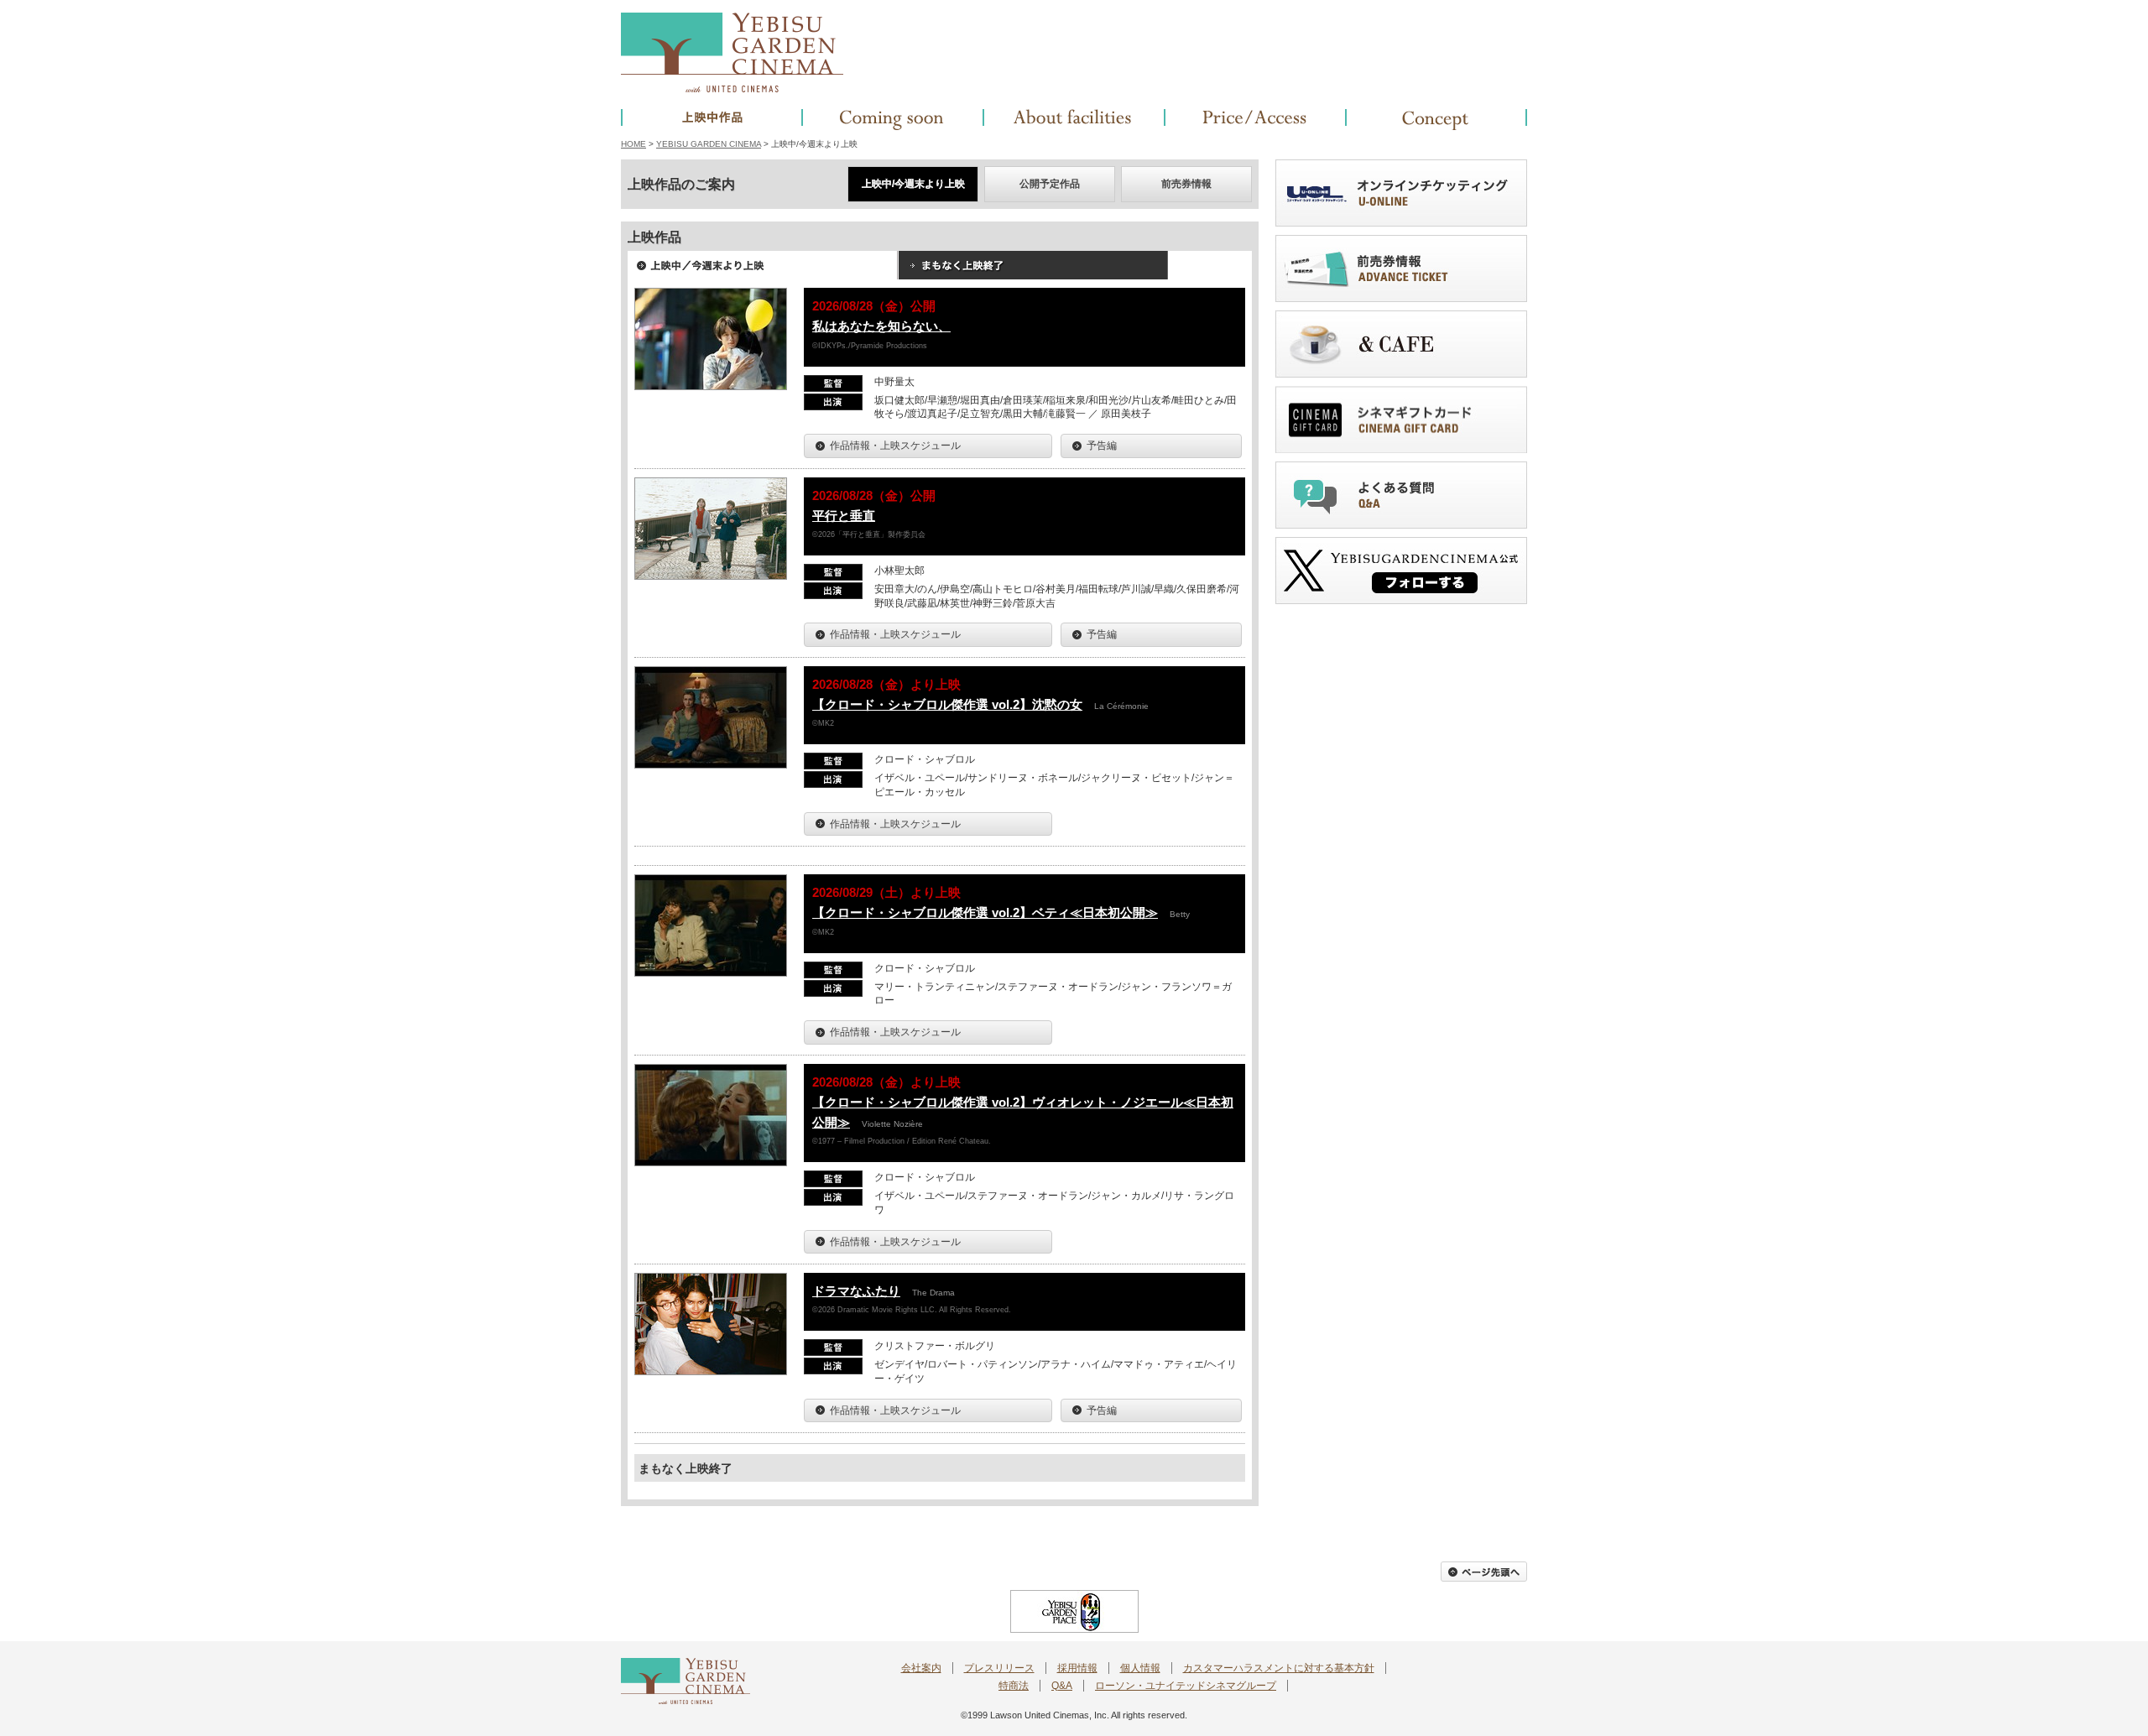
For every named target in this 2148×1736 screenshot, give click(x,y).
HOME (633, 144)
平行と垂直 (844, 516)
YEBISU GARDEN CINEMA (709, 144)
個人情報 (1140, 1668)
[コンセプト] (1436, 120)
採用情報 (1077, 1668)
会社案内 (921, 1668)
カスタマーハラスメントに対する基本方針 (1279, 1668)
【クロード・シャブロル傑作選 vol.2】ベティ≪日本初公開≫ (985, 912)
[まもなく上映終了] (1033, 271)
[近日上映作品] (893, 120)
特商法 (1014, 1686)
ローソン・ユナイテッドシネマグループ (1186, 1686)
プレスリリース (999, 1668)
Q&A (1062, 1686)
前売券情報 (1186, 184)
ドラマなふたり (856, 1291)
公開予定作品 (1050, 184)
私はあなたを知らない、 (881, 326)
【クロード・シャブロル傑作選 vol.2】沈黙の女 (947, 704)
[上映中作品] (712, 120)
